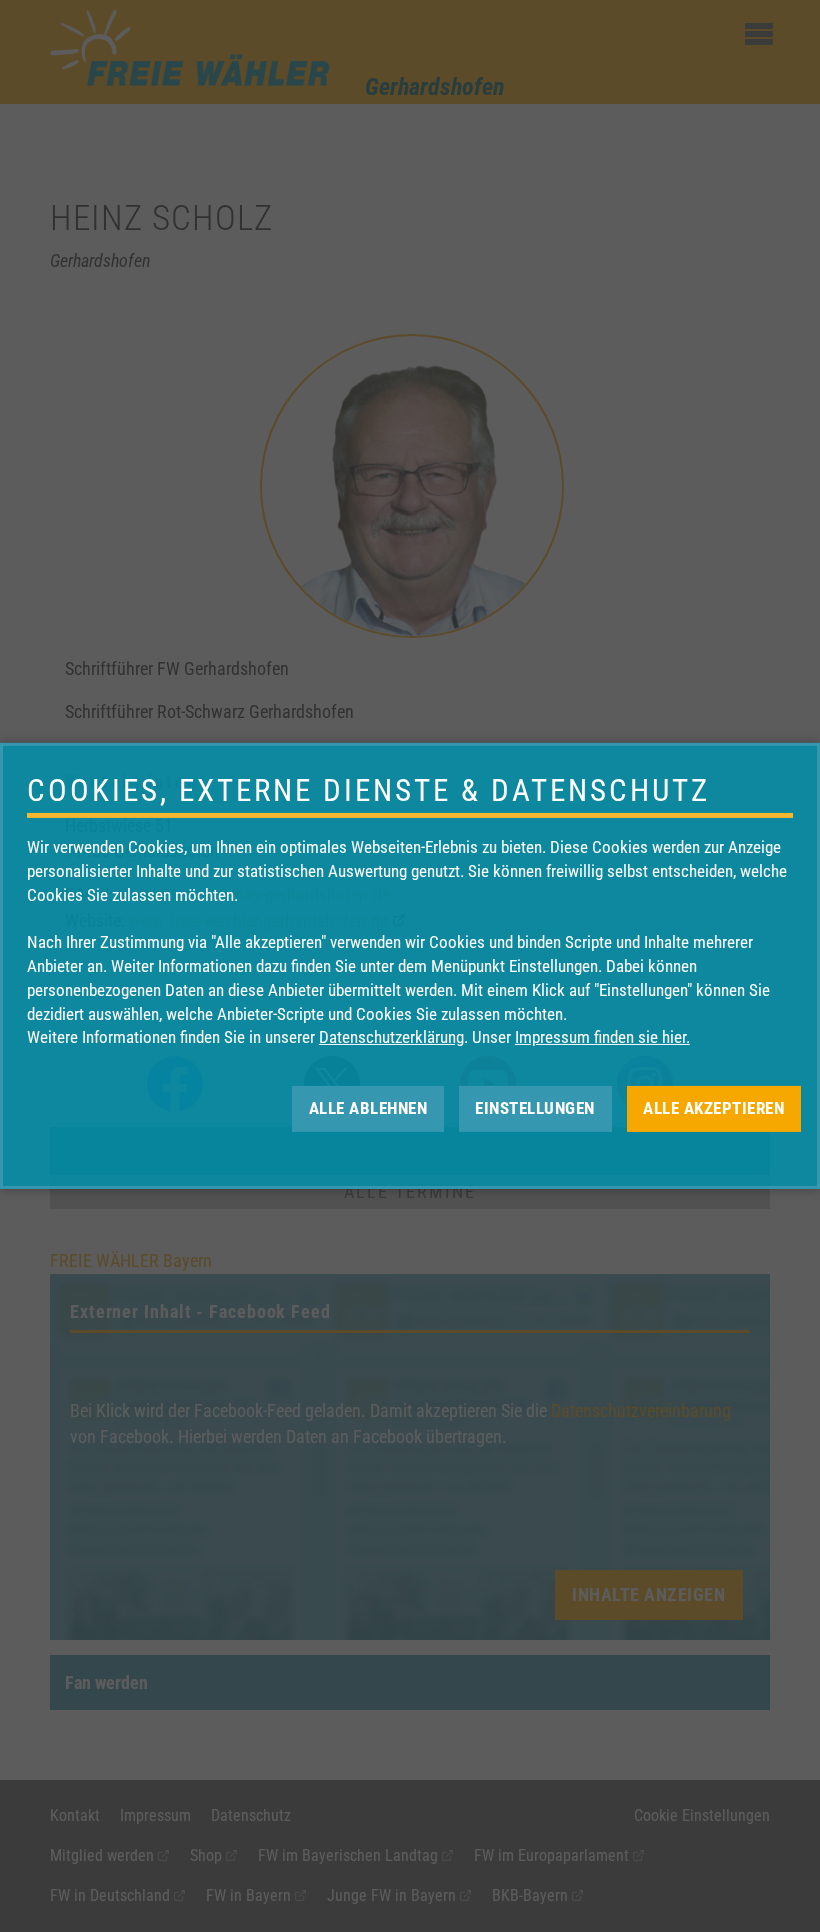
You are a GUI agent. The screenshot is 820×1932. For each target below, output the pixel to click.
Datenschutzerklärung (391, 1037)
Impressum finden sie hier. (602, 1037)
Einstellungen (535, 1108)
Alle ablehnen (368, 1108)
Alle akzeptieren (713, 1108)
